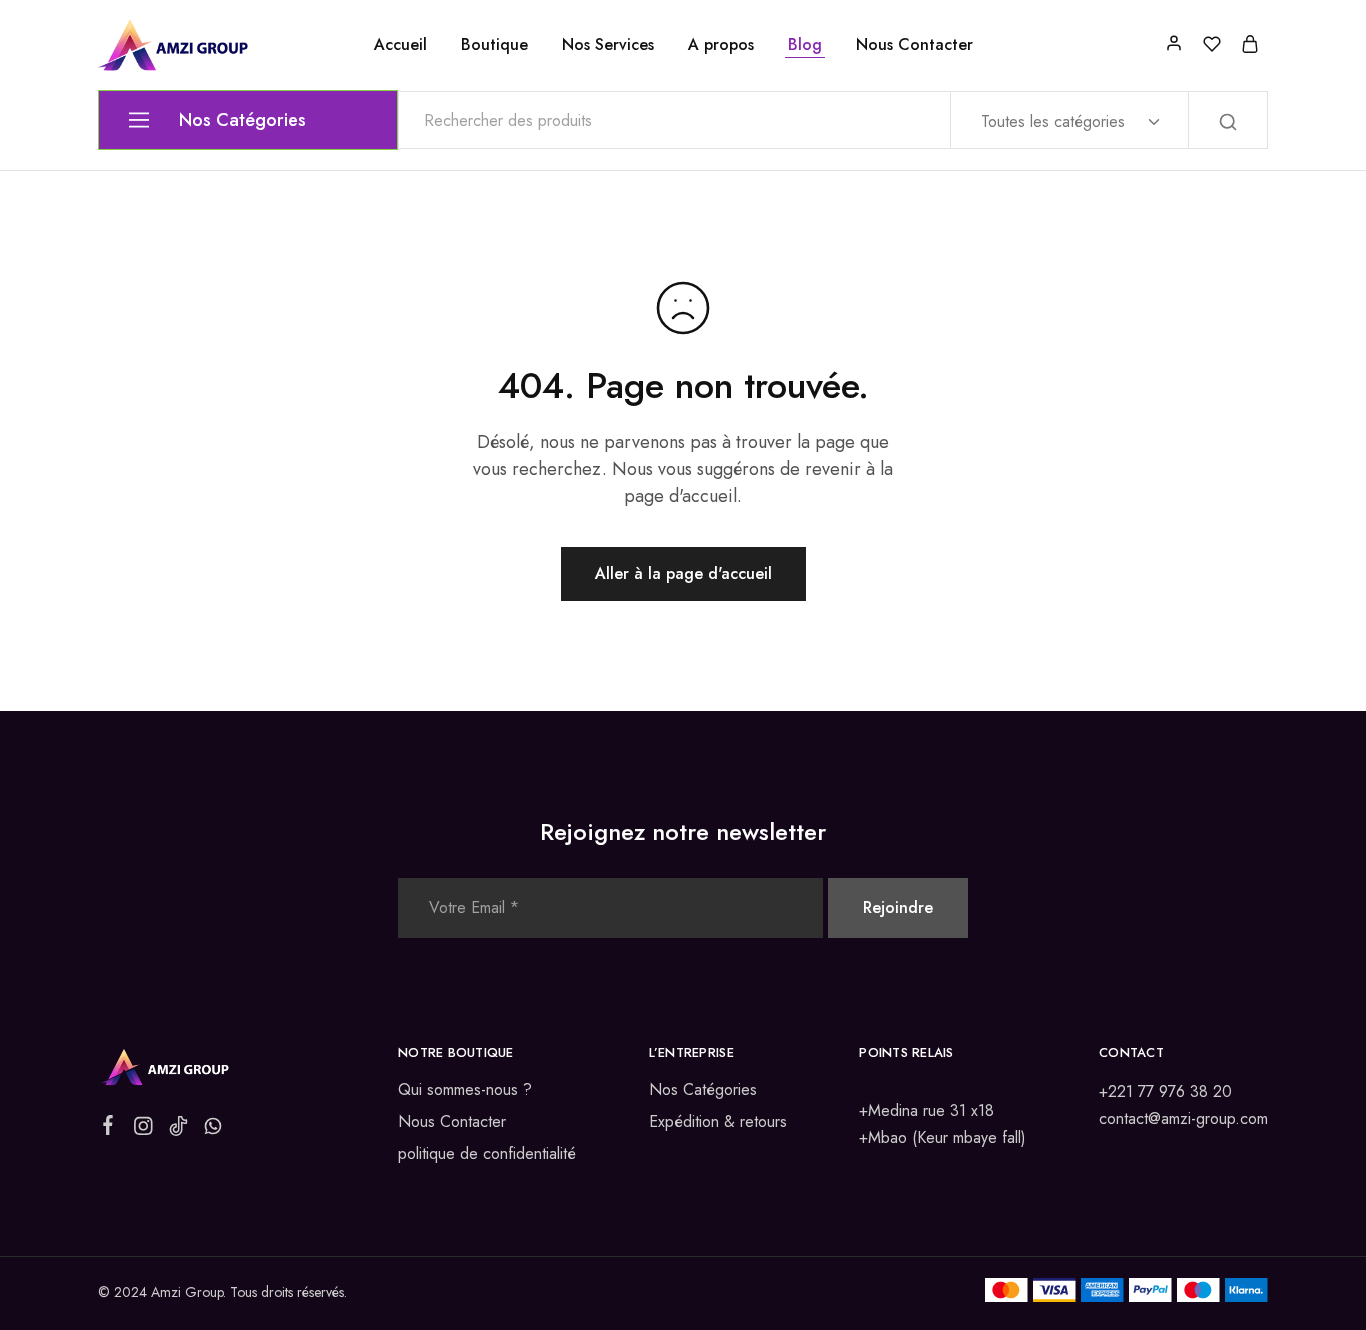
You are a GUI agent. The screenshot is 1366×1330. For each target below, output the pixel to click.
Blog (805, 45)
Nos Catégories (703, 1089)
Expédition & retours (718, 1121)
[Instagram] (143, 1130)
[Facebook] (108, 1129)
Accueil (400, 45)
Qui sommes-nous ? (465, 1089)
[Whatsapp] (213, 1130)
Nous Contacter (914, 45)
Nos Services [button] (608, 45)
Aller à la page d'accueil (683, 573)
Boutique (494, 45)
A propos (721, 45)
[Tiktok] (178, 1130)
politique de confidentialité (487, 1153)
